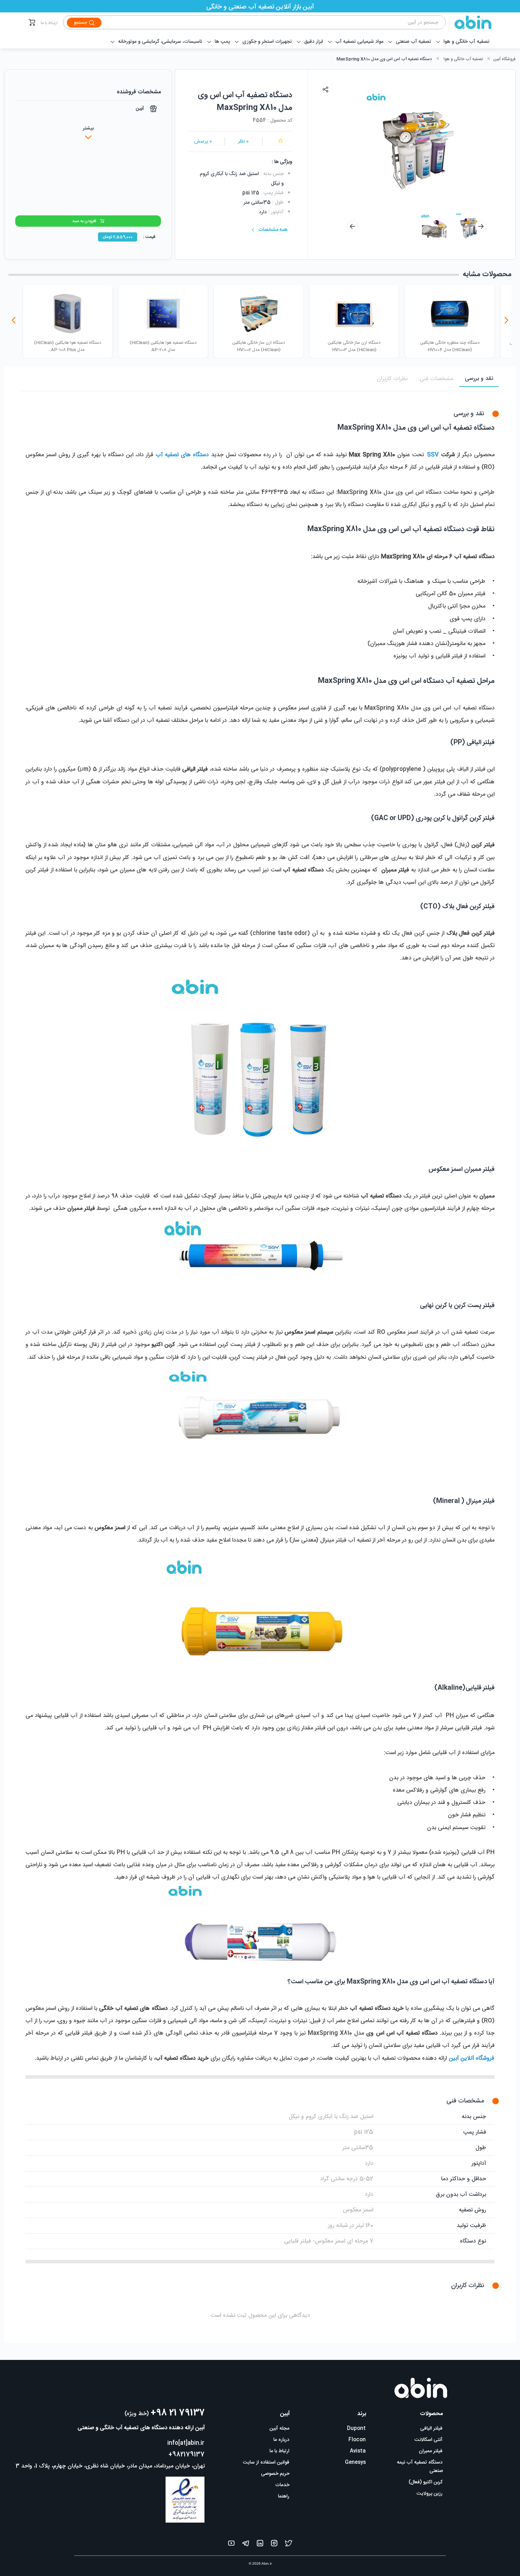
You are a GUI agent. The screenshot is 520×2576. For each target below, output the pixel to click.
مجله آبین (279, 2429)
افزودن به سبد (84, 221)
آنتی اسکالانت (429, 2440)
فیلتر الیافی (431, 2429)
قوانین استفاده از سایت (266, 2462)
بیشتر (88, 128)
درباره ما (281, 2440)
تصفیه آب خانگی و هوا (463, 59)
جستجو (80, 23)
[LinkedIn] (260, 2545)
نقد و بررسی (479, 379)
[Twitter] (289, 2545)
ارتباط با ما (49, 23)
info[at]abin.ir (186, 2443)
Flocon (357, 2440)
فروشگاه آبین (504, 59)
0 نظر (243, 141)
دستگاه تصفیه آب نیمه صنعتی (420, 2467)
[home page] (469, 22)
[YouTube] (231, 2545)
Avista (358, 2451)
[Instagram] (274, 2545)
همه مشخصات (273, 230)
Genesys (355, 2462)
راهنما (284, 2496)
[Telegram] (246, 2545)
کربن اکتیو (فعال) (426, 2482)
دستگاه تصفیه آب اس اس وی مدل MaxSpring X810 (384, 59)
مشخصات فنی (436, 379)
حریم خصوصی (275, 2474)
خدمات (282, 2485)
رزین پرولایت (430, 2494)
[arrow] (353, 226)
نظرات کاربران (392, 379)
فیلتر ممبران (431, 2451)
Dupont (356, 2429)
